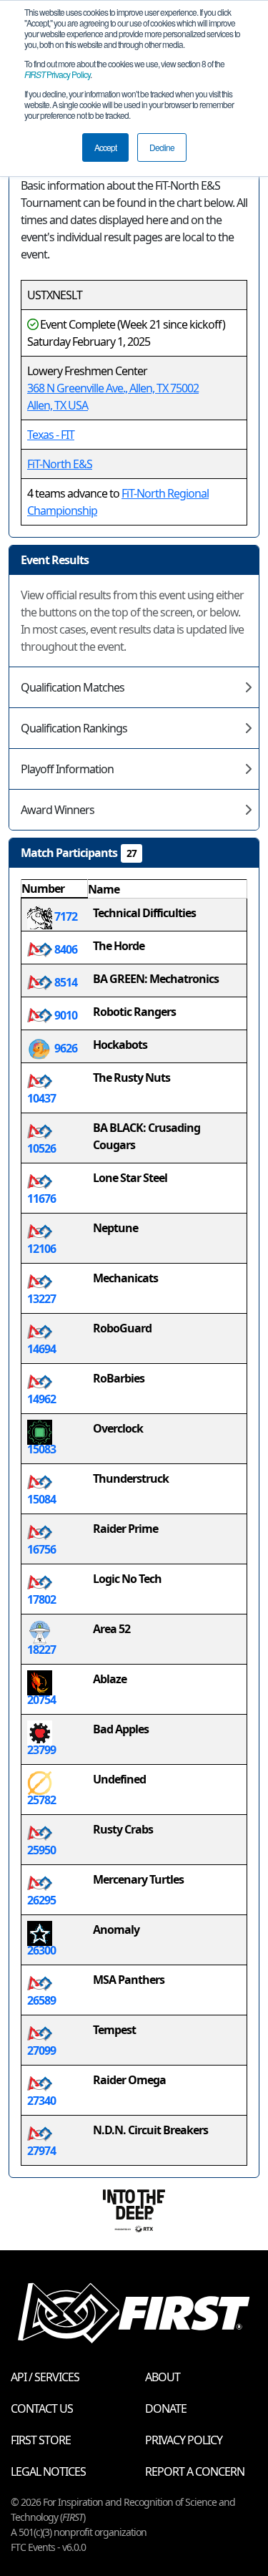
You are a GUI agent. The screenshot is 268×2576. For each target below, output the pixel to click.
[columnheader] (55, 889)
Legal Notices (48, 2471)
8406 (65, 949)
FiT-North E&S (60, 464)
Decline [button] (162, 147)
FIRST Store (41, 2440)
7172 (65, 916)
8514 (65, 982)
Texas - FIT (51, 435)
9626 (65, 1048)
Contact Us (42, 2408)
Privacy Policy (57, 74)
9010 (65, 1015)
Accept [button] (105, 147)
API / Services (45, 2377)
